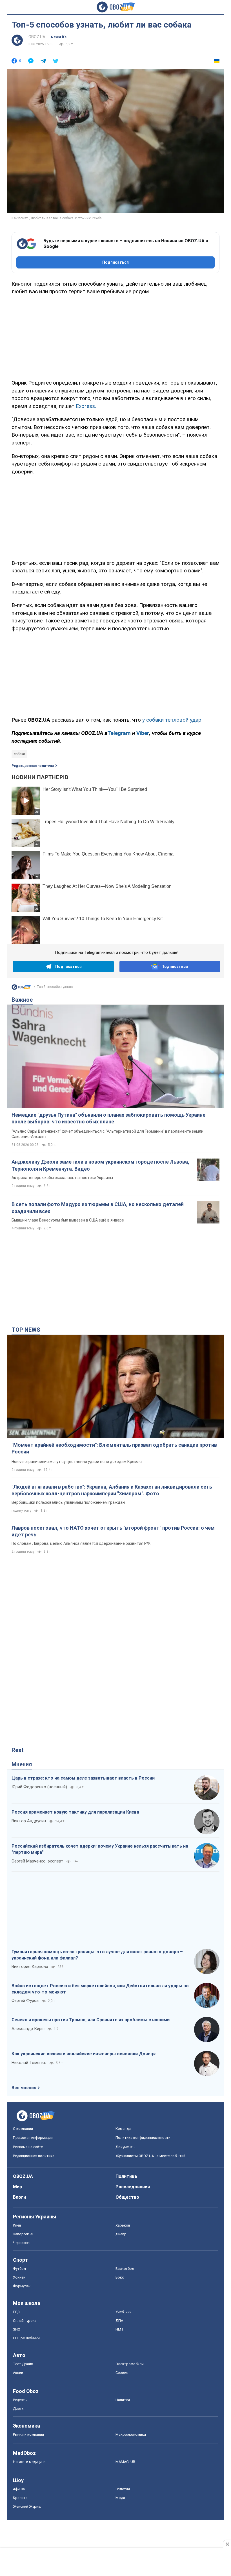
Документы (126, 2147)
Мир (17, 2187)
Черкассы (22, 2243)
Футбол (19, 2269)
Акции (18, 2373)
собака (19, 754)
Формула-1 (22, 2286)
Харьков (123, 2225)
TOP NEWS (26, 1330)
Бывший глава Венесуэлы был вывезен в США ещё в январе (68, 1220)
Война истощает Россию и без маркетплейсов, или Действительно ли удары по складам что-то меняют (100, 1989)
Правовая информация (33, 2138)
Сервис (122, 2373)
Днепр (121, 2234)
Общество (127, 2197)
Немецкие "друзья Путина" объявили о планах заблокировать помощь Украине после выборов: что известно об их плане (108, 1118)
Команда (123, 2129)
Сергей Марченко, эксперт (37, 1861)
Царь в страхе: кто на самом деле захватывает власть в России (83, 1778)
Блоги (19, 2197)
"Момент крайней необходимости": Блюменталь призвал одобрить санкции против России (114, 1448)
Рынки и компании (28, 2434)
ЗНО (17, 2329)
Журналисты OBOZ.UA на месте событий (150, 2156)
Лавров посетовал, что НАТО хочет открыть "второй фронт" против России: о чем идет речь (113, 1531)
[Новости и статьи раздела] (21, 988)
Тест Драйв (23, 2364)
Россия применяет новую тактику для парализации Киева (75, 1812)
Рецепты (20, 2400)
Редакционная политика (33, 766)
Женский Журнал (28, 2506)
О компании (23, 2129)
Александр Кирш (28, 2029)
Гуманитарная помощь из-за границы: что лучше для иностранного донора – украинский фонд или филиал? (97, 1955)
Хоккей (19, 2277)
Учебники (124, 2312)
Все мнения (24, 2088)
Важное (22, 1000)
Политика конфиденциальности (143, 2138)
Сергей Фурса (25, 2001)
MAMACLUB (125, 2462)
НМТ (120, 2329)
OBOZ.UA (37, 37)
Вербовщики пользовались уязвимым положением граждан (68, 1502)
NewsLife (59, 37)
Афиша (19, 2489)
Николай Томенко (29, 2063)
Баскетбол (125, 2269)
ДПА (119, 2321)
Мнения (22, 1764)
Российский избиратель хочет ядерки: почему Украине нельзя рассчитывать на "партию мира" (100, 1849)
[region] (115, 336)
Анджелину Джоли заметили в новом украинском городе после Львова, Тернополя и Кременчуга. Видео (100, 1165)
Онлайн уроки (25, 2321)
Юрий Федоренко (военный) (39, 1787)
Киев (17, 2225)
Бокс (120, 2277)
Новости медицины (30, 2462)
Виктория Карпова (30, 1967)
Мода (120, 2498)
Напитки (123, 2400)
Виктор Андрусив (29, 1821)
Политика (126, 2176)
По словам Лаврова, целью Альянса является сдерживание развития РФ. (81, 1543)
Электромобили (130, 2364)
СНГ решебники (26, 2338)
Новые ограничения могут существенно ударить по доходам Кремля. (77, 1462)
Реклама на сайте (28, 2147)
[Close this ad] (227, 2544)
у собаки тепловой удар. (172, 720)
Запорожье (23, 2234)
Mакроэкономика (131, 2434)
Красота (20, 2498)
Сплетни (123, 2489)
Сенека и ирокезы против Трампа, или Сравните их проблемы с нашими (91, 2020)
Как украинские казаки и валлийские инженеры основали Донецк (84, 2054)
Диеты (19, 2409)
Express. (85, 406)
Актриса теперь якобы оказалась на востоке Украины (62, 1178)
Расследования (133, 2187)
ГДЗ (16, 2312)
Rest (18, 1750)
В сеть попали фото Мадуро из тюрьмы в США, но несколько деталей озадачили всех (98, 1208)
